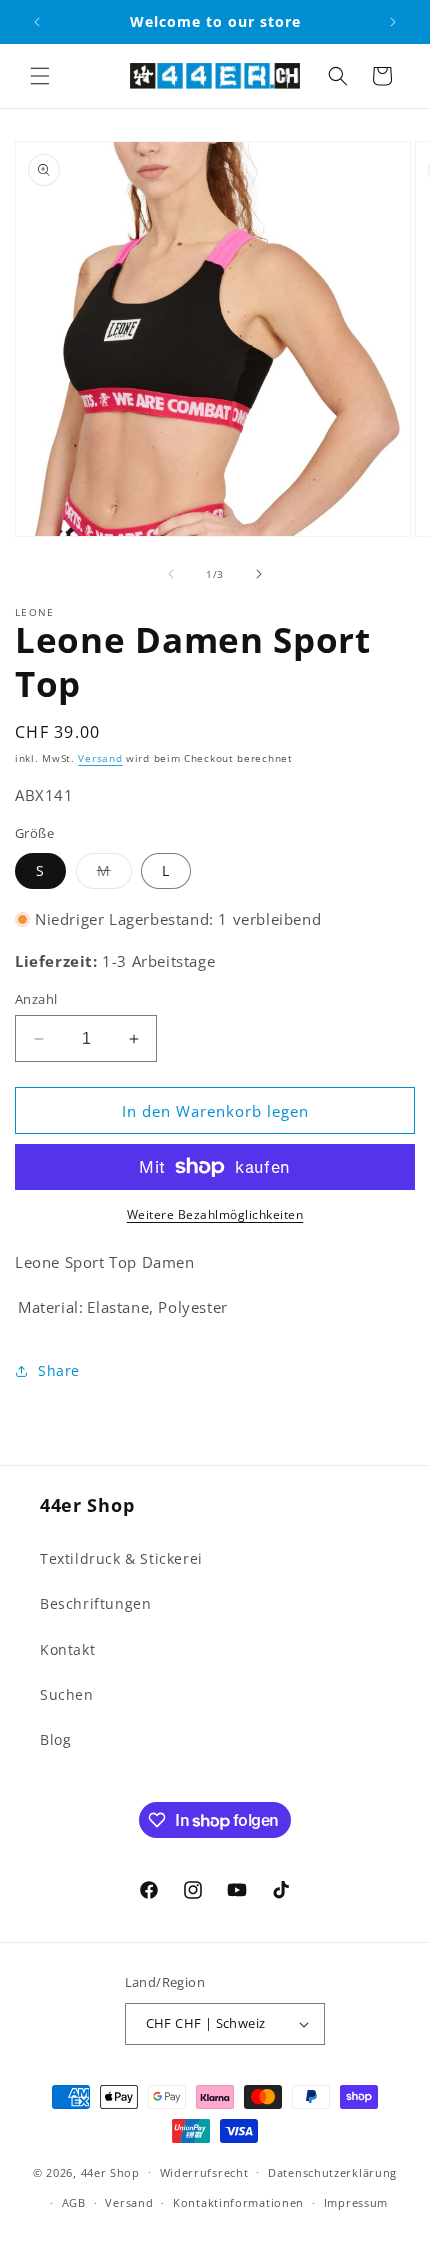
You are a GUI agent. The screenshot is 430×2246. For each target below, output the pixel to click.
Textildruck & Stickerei (121, 1558)
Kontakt (67, 1649)
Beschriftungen (95, 1603)
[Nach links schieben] (171, 574)
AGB (74, 2202)
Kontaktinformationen (238, 2202)
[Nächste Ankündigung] (393, 22)
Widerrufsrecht (204, 2172)
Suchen (67, 1694)
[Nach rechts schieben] (259, 574)
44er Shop (110, 2171)
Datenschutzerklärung (332, 2172)
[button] (40, 76)
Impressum (356, 2202)
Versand (100, 758)
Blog (55, 1739)
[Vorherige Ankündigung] (37, 22)
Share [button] (59, 1370)
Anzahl (36, 999)
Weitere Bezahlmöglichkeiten (215, 1214)
